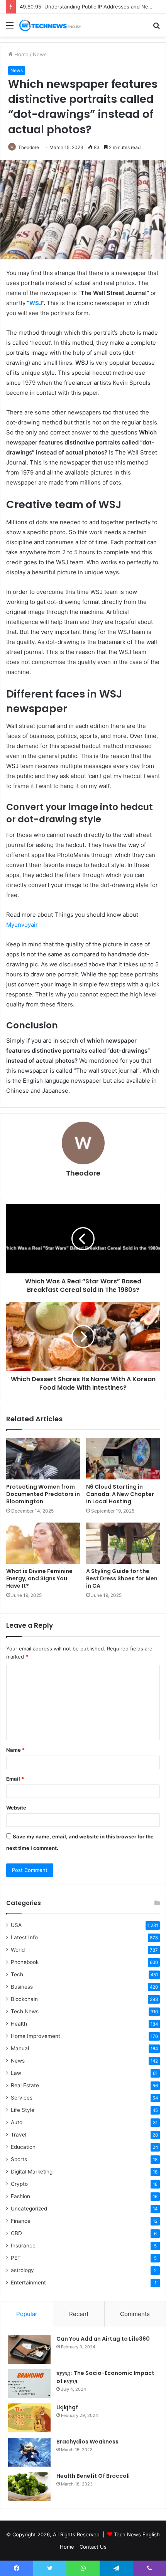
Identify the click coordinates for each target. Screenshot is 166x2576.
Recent (79, 2314)
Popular (27, 2314)
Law (16, 2073)
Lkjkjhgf (67, 2407)
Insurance (23, 2246)
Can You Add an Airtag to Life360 (103, 2339)
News (40, 54)
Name (15, 1750)
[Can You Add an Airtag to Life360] (29, 2349)
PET (16, 2258)
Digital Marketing (32, 2172)
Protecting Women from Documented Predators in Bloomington (43, 1494)
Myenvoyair (22, 925)
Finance (21, 2221)
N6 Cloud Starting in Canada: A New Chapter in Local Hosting (120, 1494)
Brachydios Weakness (87, 2442)
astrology (22, 2270)
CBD (16, 2233)
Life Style (23, 2110)
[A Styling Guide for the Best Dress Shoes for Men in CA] (123, 1543)
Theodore (29, 147)
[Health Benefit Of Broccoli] (29, 2486)
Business (22, 1987)
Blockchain (24, 1999)
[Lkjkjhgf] (29, 2418)
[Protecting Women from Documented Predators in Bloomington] (43, 1459)
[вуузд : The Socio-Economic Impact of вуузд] (29, 2384)
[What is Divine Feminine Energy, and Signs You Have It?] (43, 1543)
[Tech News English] (50, 25)
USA (16, 1925)
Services (22, 2098)
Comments (135, 2314)
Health (19, 2024)
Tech (17, 1974)
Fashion (20, 2196)
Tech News (25, 2011)
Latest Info (24, 1937)
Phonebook (25, 1962)
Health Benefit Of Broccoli (93, 2476)
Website (16, 1808)
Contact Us (93, 2547)
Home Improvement (36, 2036)
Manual (20, 2048)
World (18, 1950)
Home (21, 54)
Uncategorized (29, 2209)
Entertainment (28, 2283)
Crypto (19, 2184)
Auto (17, 2122)
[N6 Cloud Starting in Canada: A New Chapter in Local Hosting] (123, 1459)
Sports (19, 2159)
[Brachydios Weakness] (29, 2452)
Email (15, 1779)
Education (23, 2147)
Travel (19, 2135)
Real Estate (25, 2085)
